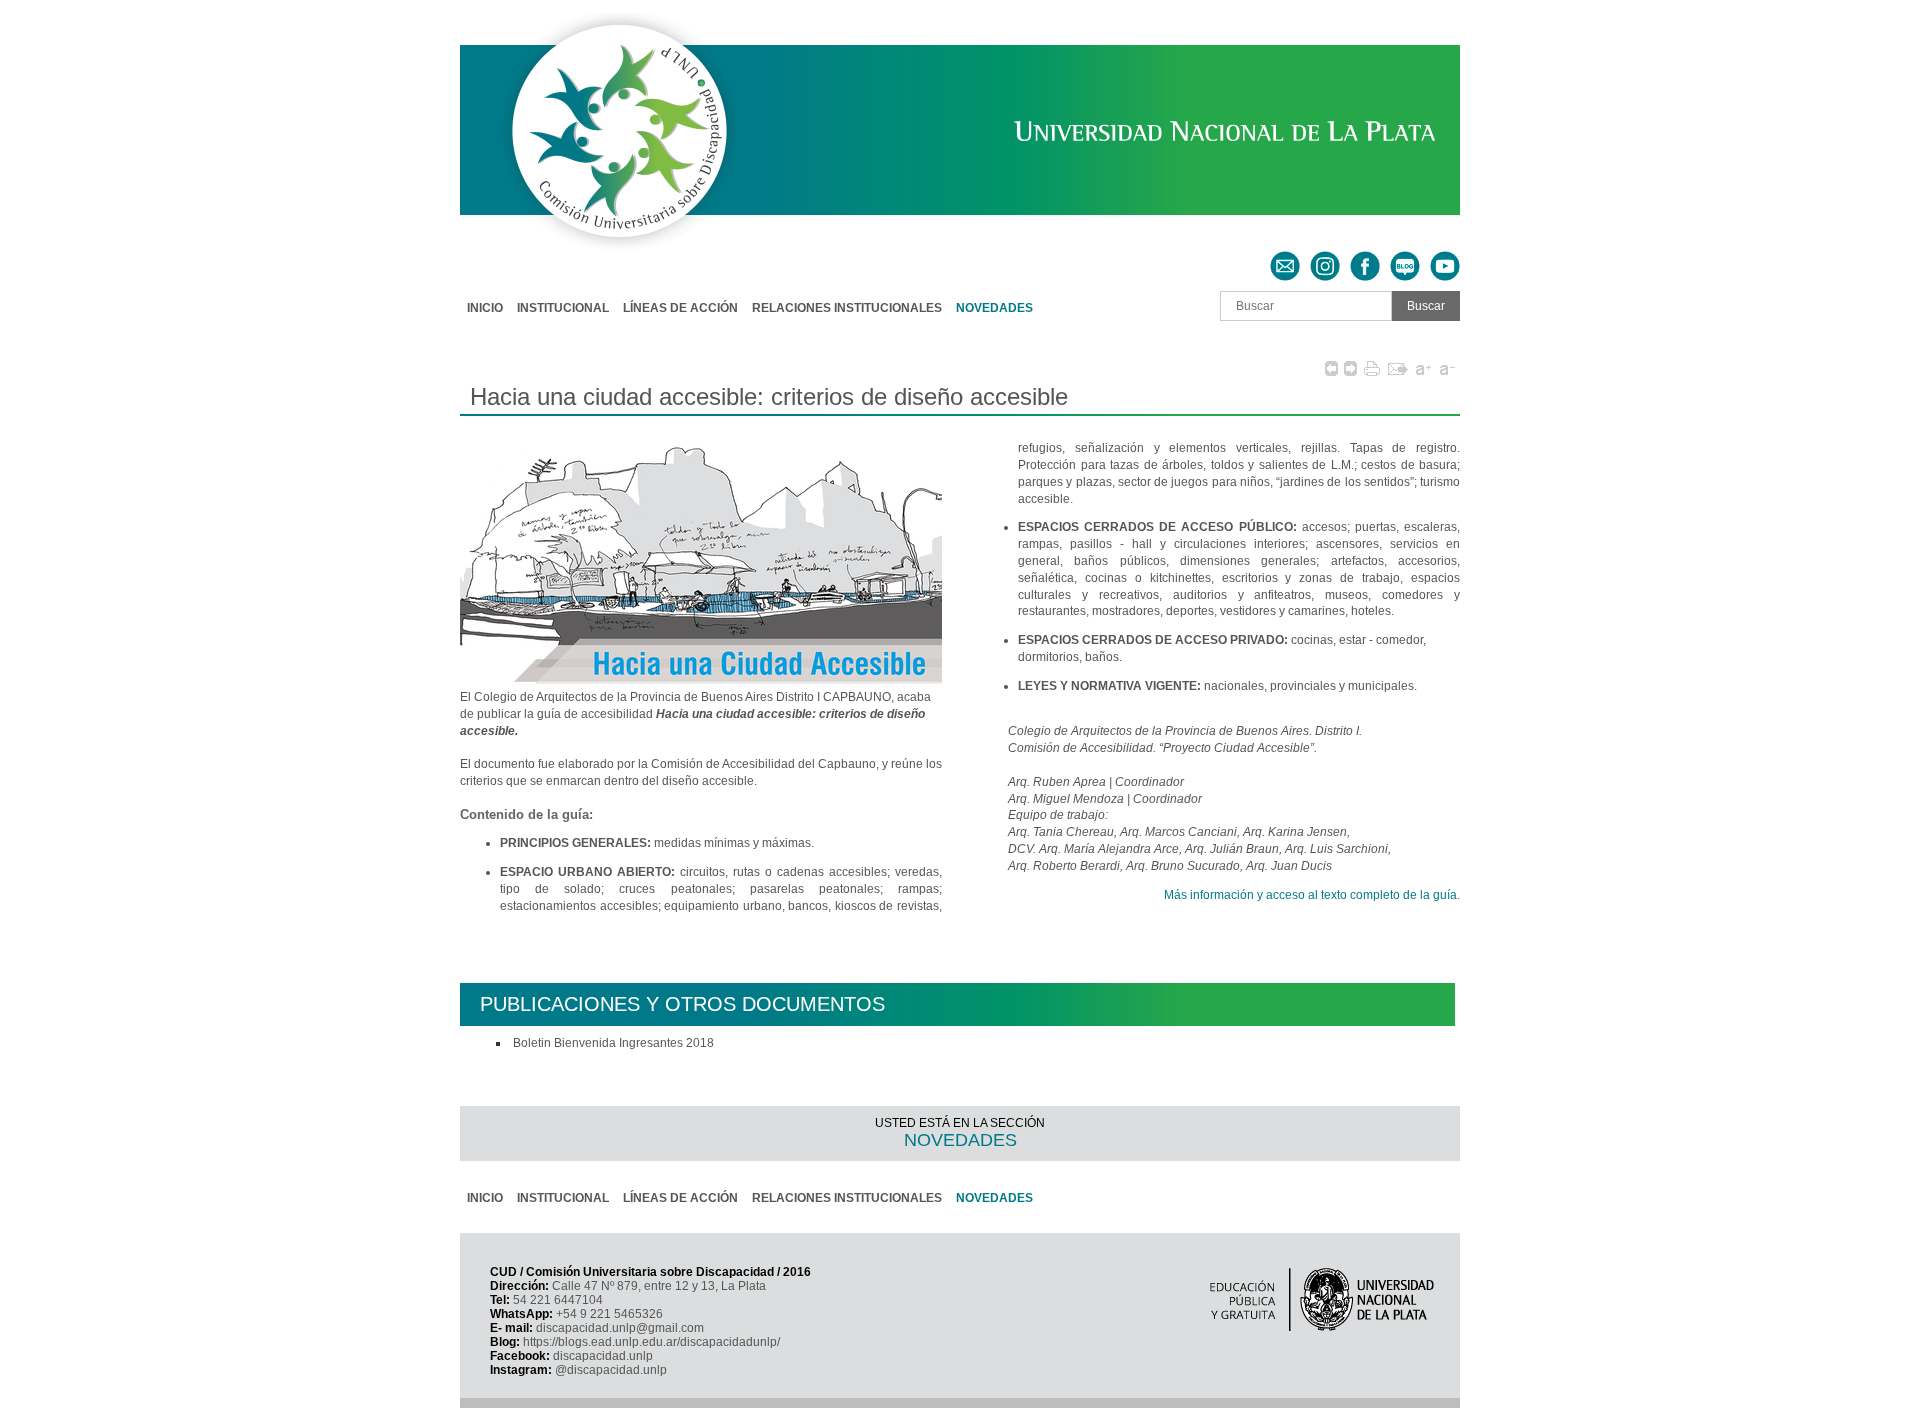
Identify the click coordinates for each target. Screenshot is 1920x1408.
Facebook (1365, 258)
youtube (1445, 258)
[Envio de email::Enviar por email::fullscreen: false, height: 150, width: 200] (1398, 368)
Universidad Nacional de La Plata (1126, 127)
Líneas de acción (680, 308)
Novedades (994, 308)
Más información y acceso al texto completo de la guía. (1312, 895)
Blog (1405, 258)
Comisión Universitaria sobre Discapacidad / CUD (599, 26)
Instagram (1325, 258)
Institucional (563, 308)
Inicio (485, 308)
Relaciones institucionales (847, 308)
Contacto (1285, 258)
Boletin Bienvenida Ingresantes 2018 (613, 1043)
